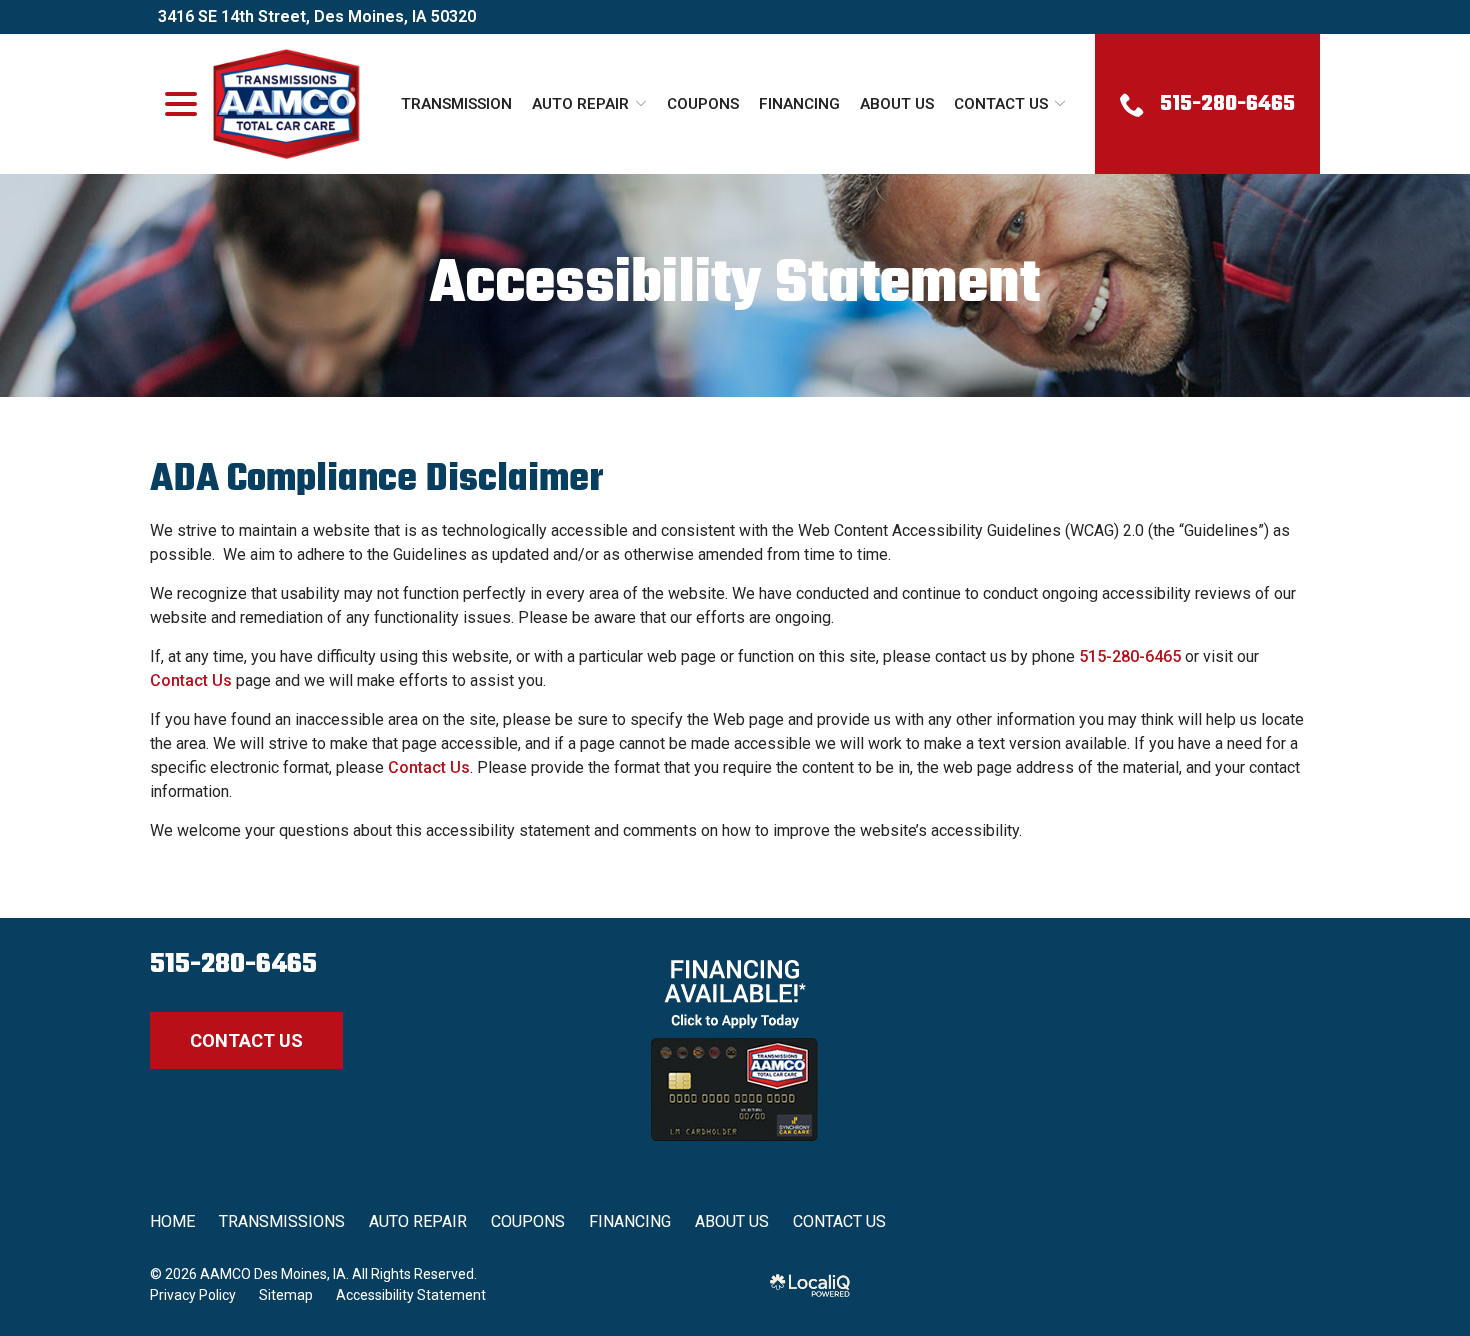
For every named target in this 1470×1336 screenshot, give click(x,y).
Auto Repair (580, 104)
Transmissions (282, 1221)
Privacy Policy (193, 1295)
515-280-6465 (1130, 656)
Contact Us (1001, 104)
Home (172, 1221)
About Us (897, 104)
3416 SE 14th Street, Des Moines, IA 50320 (317, 16)
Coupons (703, 104)
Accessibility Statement (735, 285)
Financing (799, 104)
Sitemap (286, 1295)
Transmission (456, 104)
